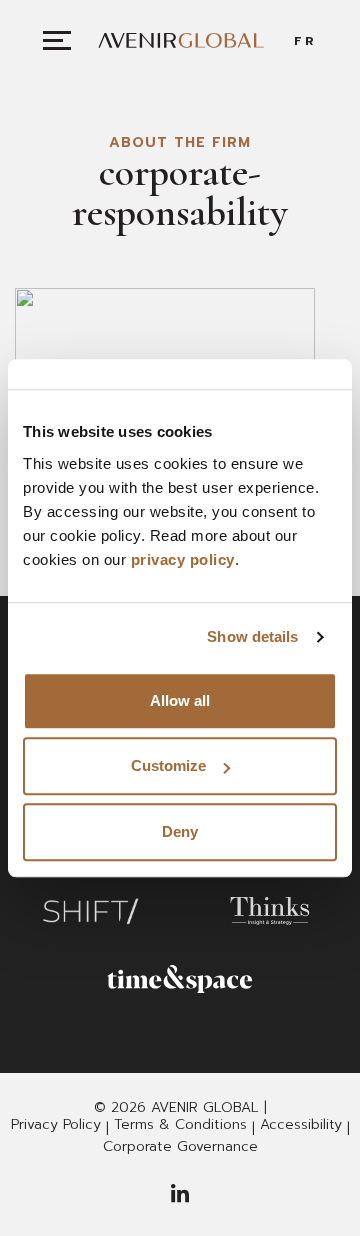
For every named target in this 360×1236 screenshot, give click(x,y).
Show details (252, 636)
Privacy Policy (56, 1125)
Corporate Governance (180, 1147)
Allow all (180, 700)
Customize (168, 765)
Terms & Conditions (180, 1125)
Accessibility (301, 1125)
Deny (180, 831)
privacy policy (183, 559)
